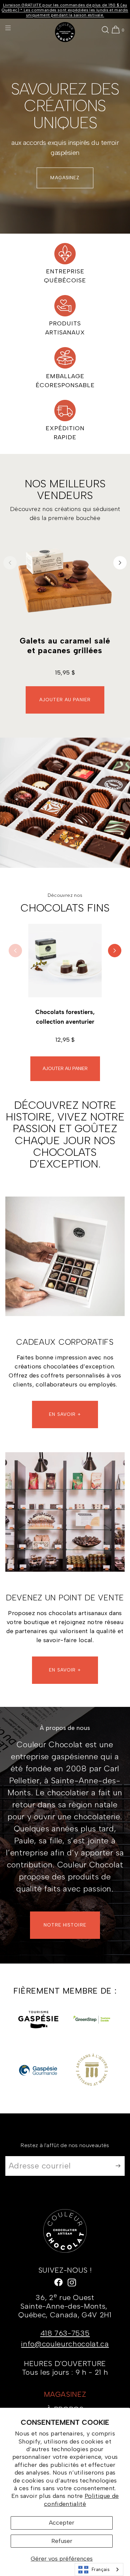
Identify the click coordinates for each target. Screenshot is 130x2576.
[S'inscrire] (116, 2166)
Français (101, 2569)
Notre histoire (65, 1925)
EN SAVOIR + (65, 1414)
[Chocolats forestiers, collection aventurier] (65, 961)
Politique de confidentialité (81, 2500)
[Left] (10, 563)
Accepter (62, 2523)
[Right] (120, 563)
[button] (105, 30)
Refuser (62, 2541)
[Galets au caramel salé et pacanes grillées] (65, 580)
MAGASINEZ (65, 178)
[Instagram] (72, 2282)
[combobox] (99, 2569)
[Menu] (13, 28)
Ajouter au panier (65, 700)
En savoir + (65, 1670)
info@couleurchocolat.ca (65, 2344)
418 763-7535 (65, 2333)
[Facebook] (58, 2282)
